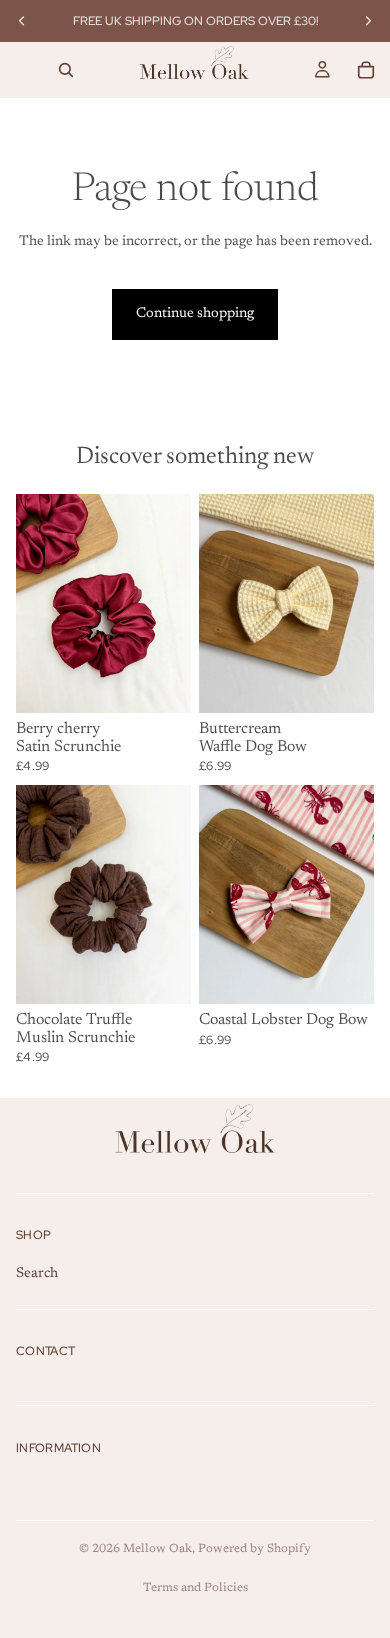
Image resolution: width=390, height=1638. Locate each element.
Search (37, 1274)
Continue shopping (195, 314)
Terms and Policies (195, 1588)
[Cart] (366, 70)
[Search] (66, 70)
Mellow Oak (157, 1549)
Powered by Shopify (254, 1549)
